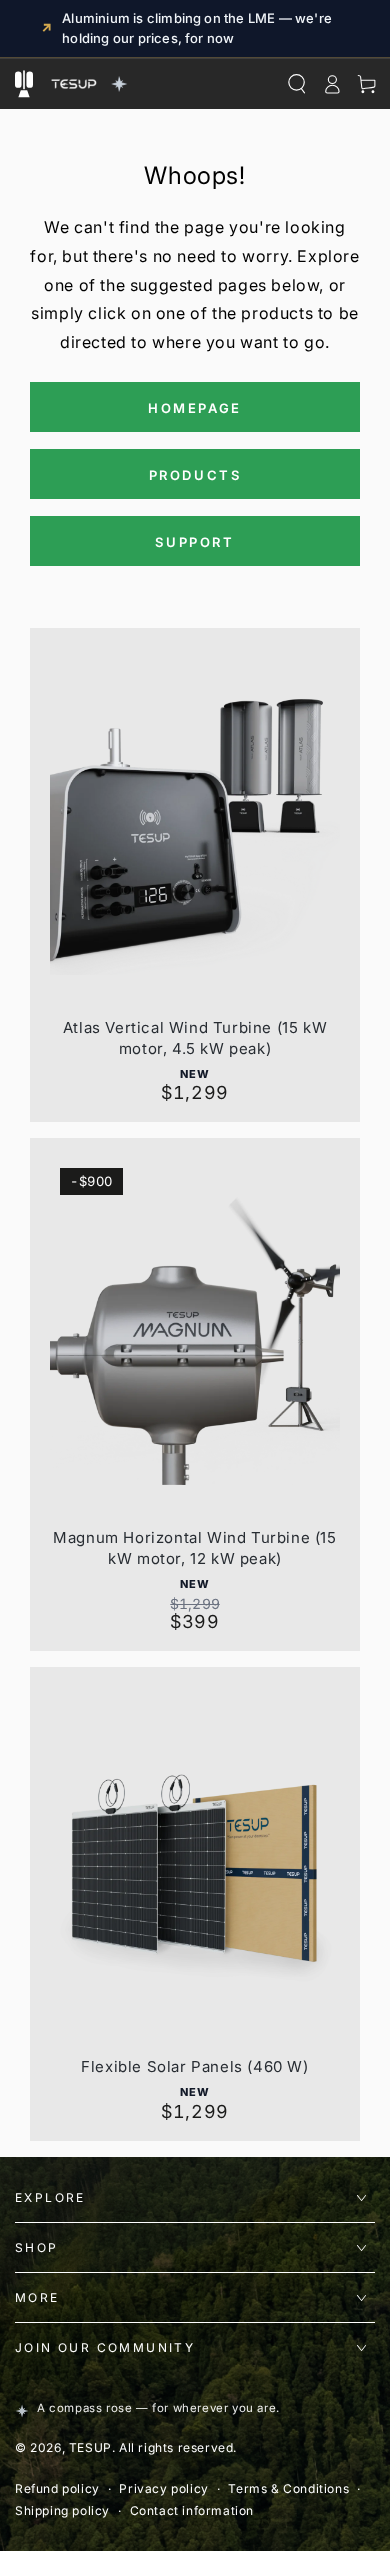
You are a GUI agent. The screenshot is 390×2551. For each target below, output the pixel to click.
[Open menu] (23, 84)
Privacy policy (163, 2488)
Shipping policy (62, 2510)
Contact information (192, 2510)
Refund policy (57, 2488)
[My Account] (331, 84)
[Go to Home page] (87, 84)
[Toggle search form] (296, 84)
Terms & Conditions (288, 2488)
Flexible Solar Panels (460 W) (194, 2066)
